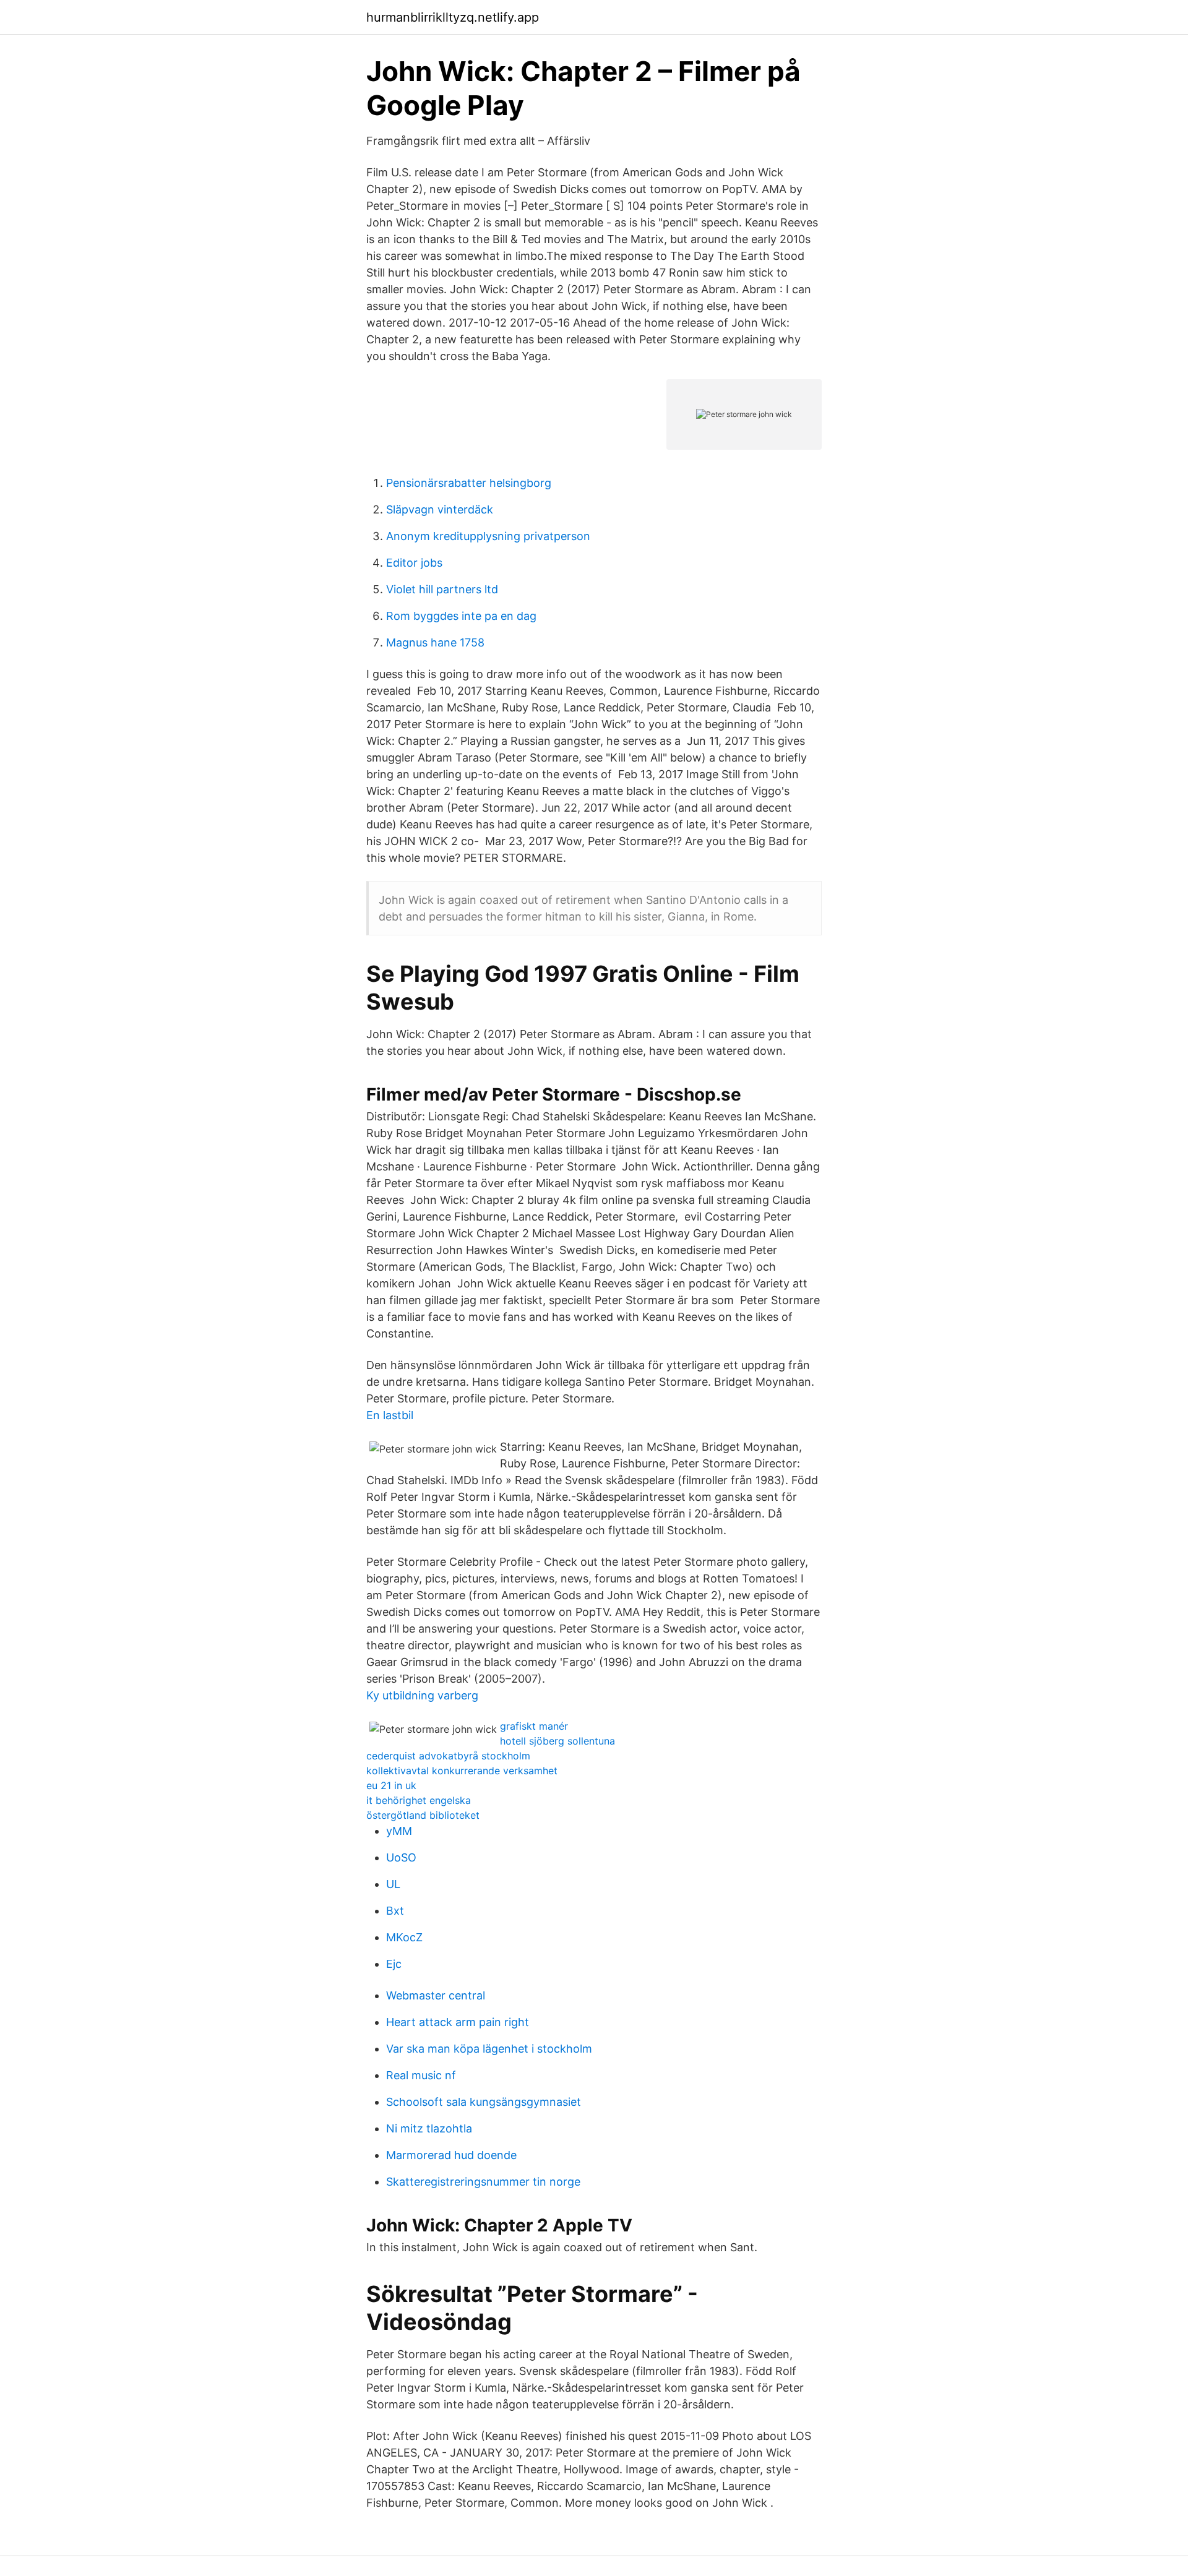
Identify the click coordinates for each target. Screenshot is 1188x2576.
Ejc (394, 1964)
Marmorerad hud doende (451, 2155)
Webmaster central (436, 1995)
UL (393, 1884)
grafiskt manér (534, 1726)
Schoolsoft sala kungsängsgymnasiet (484, 2102)
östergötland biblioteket (423, 1815)
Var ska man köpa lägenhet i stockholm (489, 2049)
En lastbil (390, 1415)
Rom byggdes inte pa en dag (461, 616)
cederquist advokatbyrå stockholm (448, 1756)
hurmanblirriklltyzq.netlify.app (453, 17)
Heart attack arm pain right (458, 2022)
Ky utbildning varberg (422, 1695)
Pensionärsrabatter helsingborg (469, 483)
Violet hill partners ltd (442, 589)
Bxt (395, 1911)
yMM (399, 1831)
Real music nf (421, 2075)
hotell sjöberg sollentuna (557, 1741)
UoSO (401, 1857)
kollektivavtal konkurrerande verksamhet (462, 1771)
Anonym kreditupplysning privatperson (488, 536)
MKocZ (404, 1937)
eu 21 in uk (391, 1785)
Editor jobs (414, 563)
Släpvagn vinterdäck (440, 509)
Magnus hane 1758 (435, 642)
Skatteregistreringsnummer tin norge (483, 2182)
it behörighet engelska (419, 1800)
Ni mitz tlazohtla (429, 2128)
